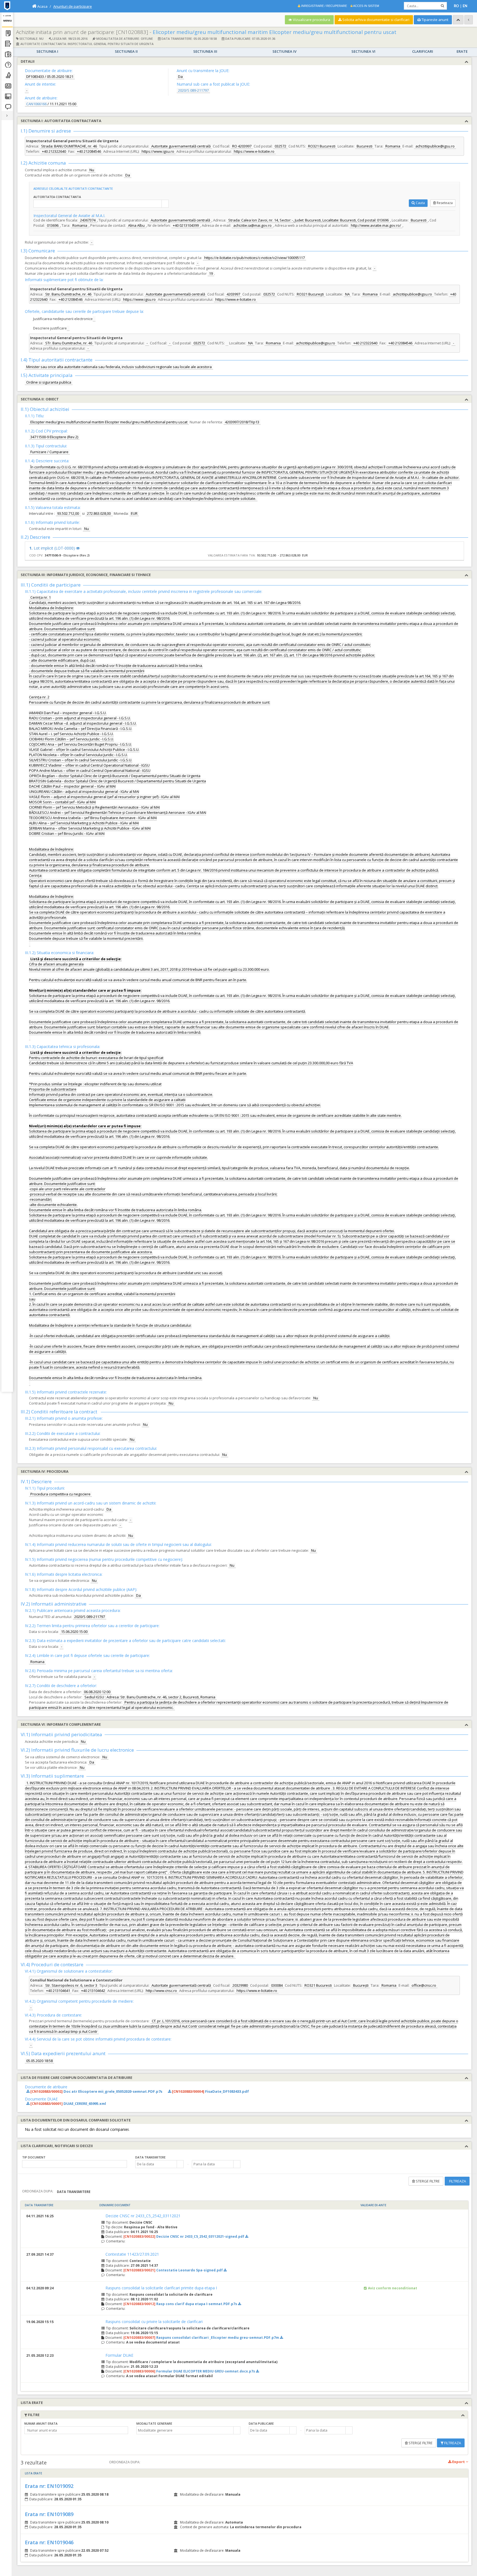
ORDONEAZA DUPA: (38, 2191)
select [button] (165, 204)
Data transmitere (150, 2157)
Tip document (34, 2157)
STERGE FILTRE (427, 2181)
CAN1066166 (36, 104)
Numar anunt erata (41, 2423)
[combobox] (98, 204)
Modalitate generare (154, 2423)
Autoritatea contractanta (57, 197)
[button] (180, 2164)
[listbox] (75, 2164)
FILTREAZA (457, 2181)
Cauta (420, 203)
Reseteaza (445, 203)
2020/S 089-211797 (193, 90)
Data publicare (261, 2423)
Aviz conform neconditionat (393, 2288)
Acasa (42, 6)
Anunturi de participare (73, 6)
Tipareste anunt (434, 20)
